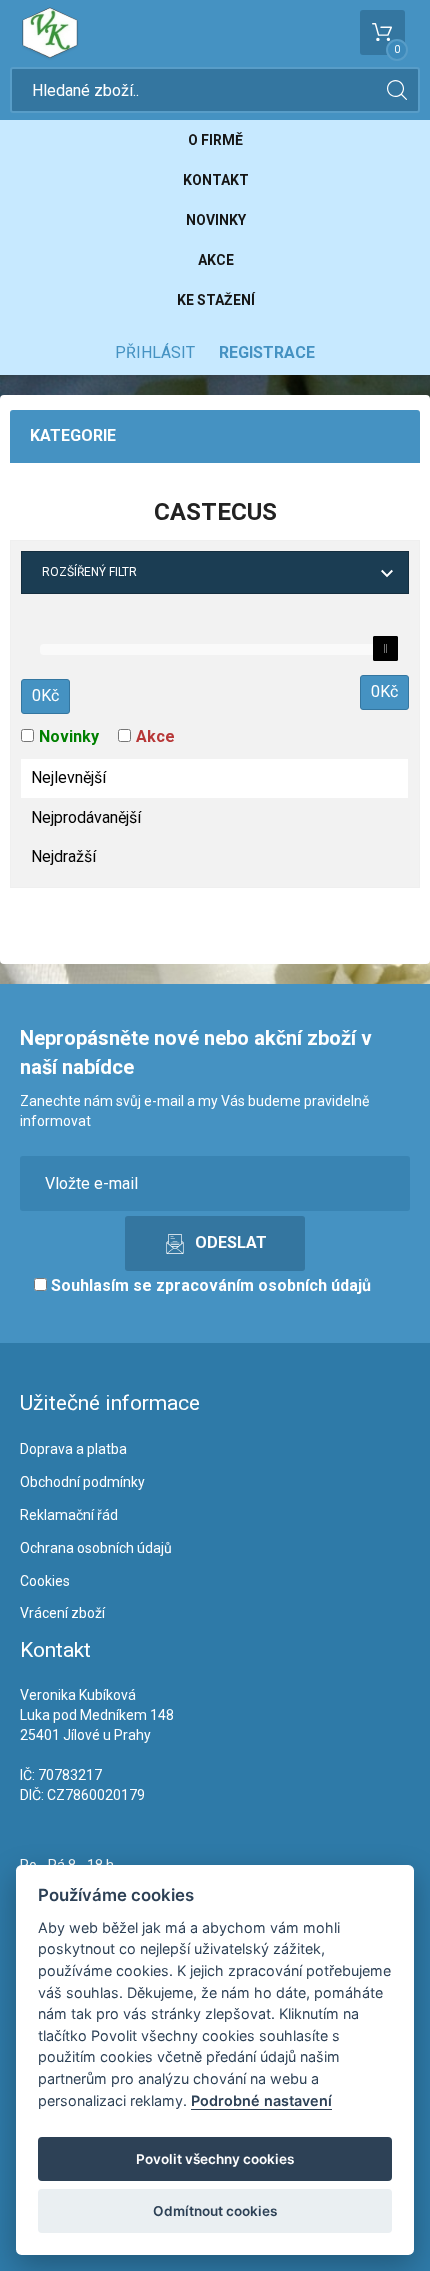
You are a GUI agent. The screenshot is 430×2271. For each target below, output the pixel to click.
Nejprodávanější (86, 817)
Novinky (216, 220)
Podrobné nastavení (261, 2100)
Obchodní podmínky (82, 1482)
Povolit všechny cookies (215, 2159)
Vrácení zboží (62, 1613)
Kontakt (216, 180)
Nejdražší (63, 856)
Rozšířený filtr (89, 572)
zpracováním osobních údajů (263, 1285)
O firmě (215, 140)
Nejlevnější (68, 777)
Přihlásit (155, 352)
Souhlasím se (209, 1285)
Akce (216, 260)
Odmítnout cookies (215, 2211)
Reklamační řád (69, 1515)
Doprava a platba (73, 1449)
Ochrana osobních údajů (96, 1548)
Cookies (45, 1581)
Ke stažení (216, 300)
